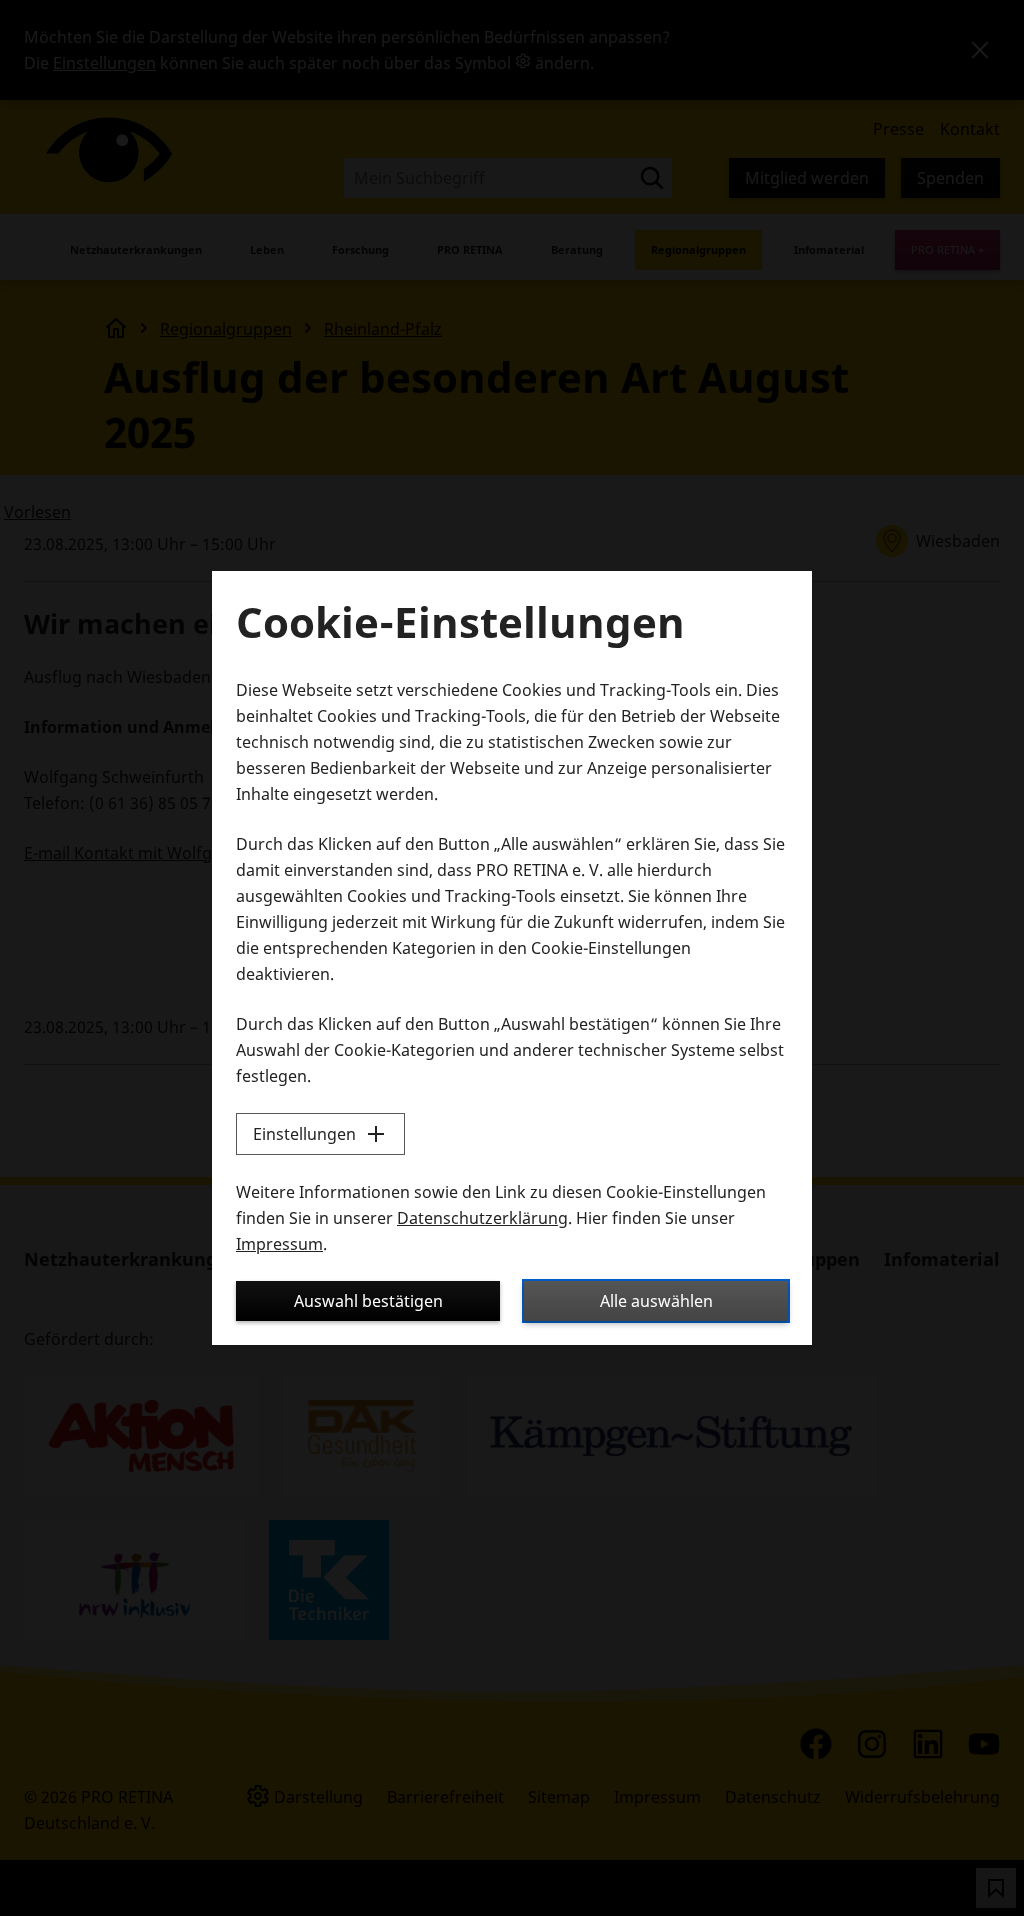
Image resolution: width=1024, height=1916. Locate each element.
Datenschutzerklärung (482, 1218)
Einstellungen (304, 1134)
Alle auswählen (656, 1301)
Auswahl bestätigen (368, 1301)
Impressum (279, 1244)
